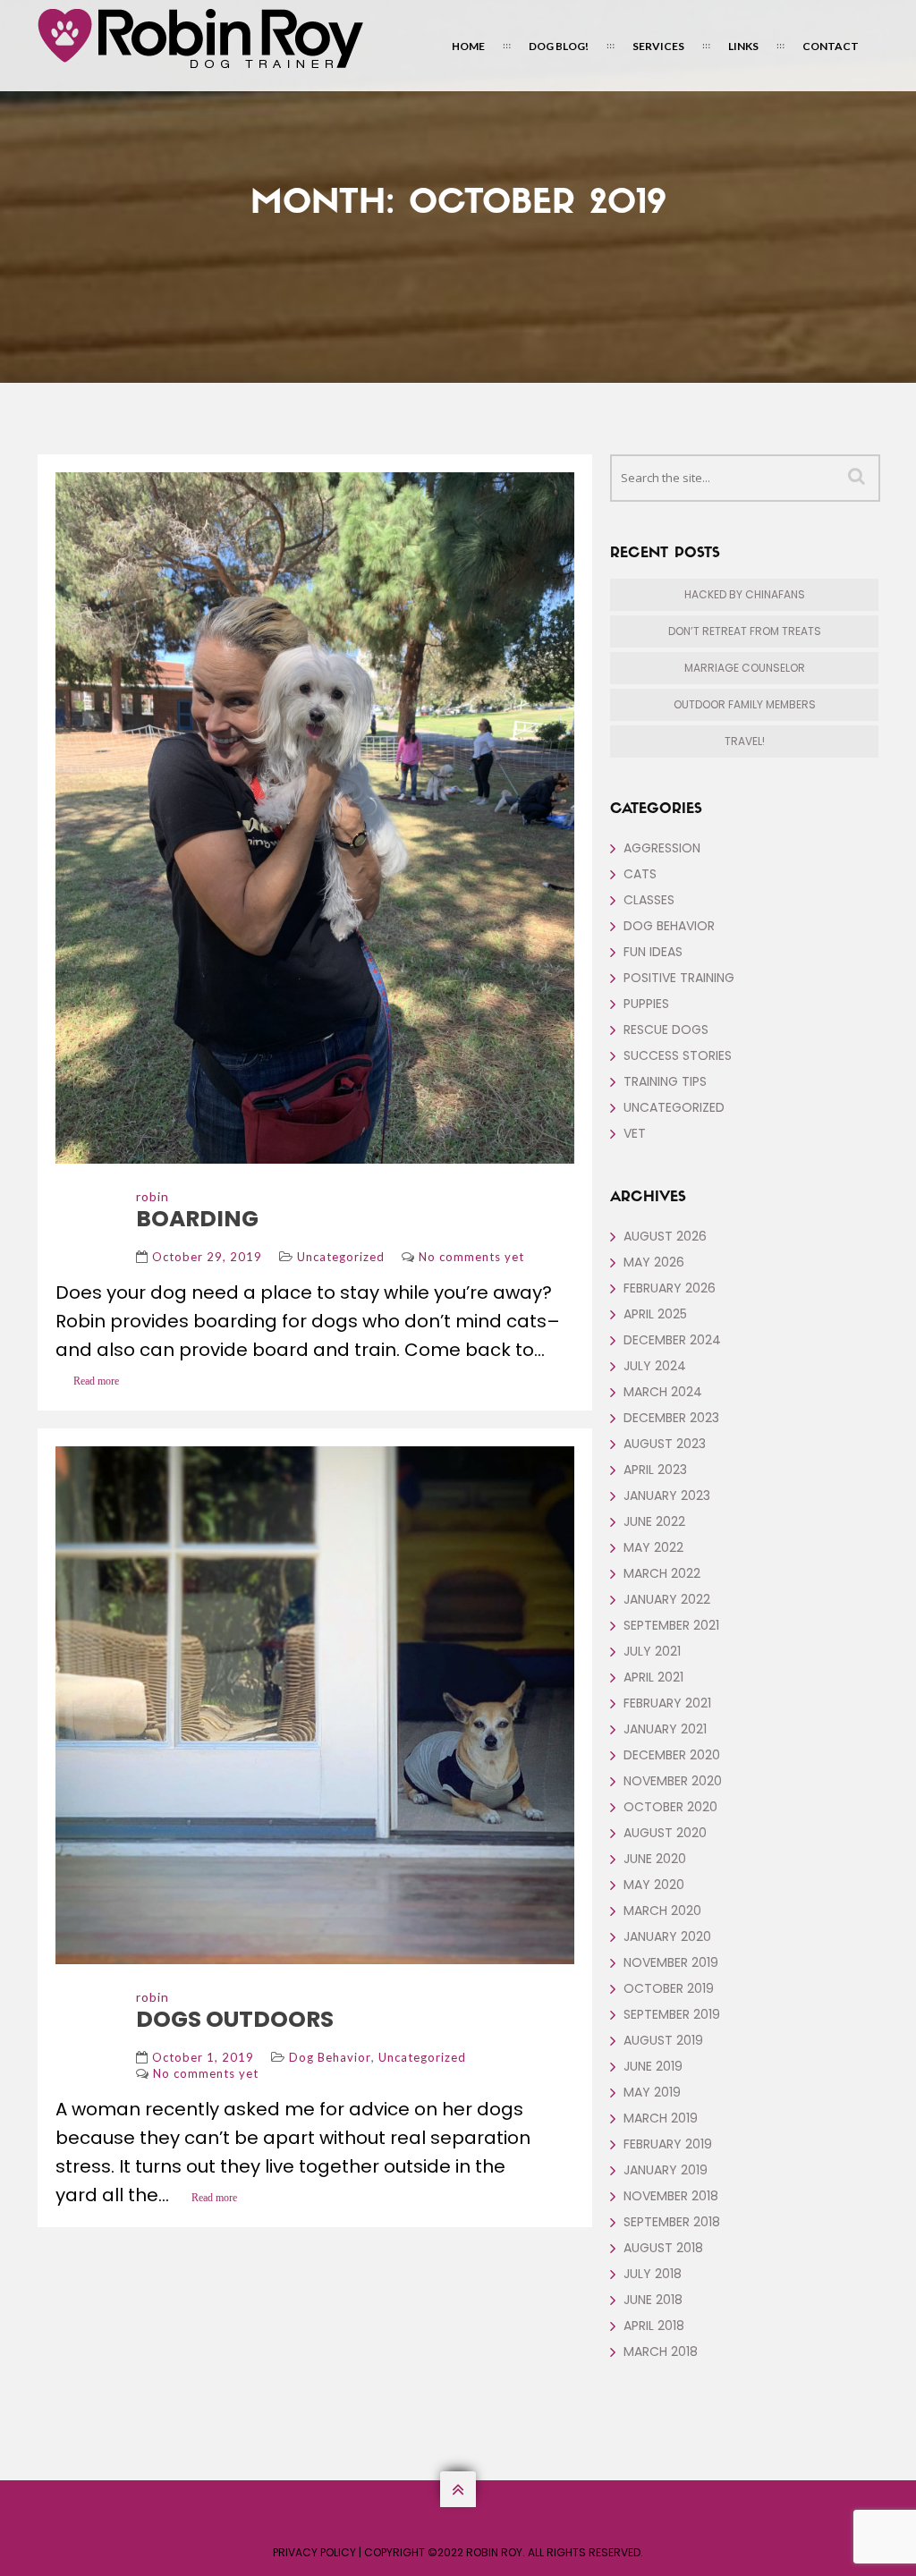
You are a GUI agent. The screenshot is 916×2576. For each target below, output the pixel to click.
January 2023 (667, 1496)
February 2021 (667, 1703)
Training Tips (665, 1081)
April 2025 (655, 1314)
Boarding (197, 1219)
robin (153, 1196)
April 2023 (655, 1470)
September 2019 (672, 2014)
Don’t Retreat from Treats (745, 631)
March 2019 (661, 2118)
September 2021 (671, 1625)
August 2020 (665, 1833)
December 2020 (672, 1755)
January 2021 (665, 1729)
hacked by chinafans (745, 594)
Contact (831, 46)
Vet (635, 1133)
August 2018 (663, 2248)
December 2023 (671, 1418)
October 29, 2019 (207, 1257)
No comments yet (471, 1257)
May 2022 (653, 1547)
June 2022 (654, 1521)
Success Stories (678, 1055)
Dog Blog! (559, 46)
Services (658, 46)
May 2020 (654, 1885)
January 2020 (667, 1936)
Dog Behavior (330, 2057)
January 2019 (666, 2170)
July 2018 (653, 2274)
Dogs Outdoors (235, 2019)
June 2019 (653, 2066)
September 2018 (672, 2222)
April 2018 (654, 2326)
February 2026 (670, 1288)
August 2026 (665, 1236)
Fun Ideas (653, 952)
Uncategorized (341, 1257)
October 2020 (670, 1807)
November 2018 (671, 2196)
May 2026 (654, 1262)
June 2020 (655, 1859)
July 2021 (652, 1651)
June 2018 (653, 2300)
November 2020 (673, 1781)
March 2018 (661, 2351)
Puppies (646, 1004)
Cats (640, 874)
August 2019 (663, 2040)
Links (743, 46)
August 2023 (665, 1444)
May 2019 (652, 2092)
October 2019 (669, 1988)
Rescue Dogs (666, 1030)
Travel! (745, 741)
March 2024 (663, 1392)
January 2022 (667, 1599)
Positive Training (679, 978)
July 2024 (655, 1366)
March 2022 (662, 1573)
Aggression (662, 848)
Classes (649, 900)
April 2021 (653, 1677)
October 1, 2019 (203, 2057)
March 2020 (662, 1911)
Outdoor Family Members (745, 704)
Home (468, 46)
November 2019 (671, 1962)
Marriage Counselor (745, 668)
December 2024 (672, 1340)
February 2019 (668, 2144)
